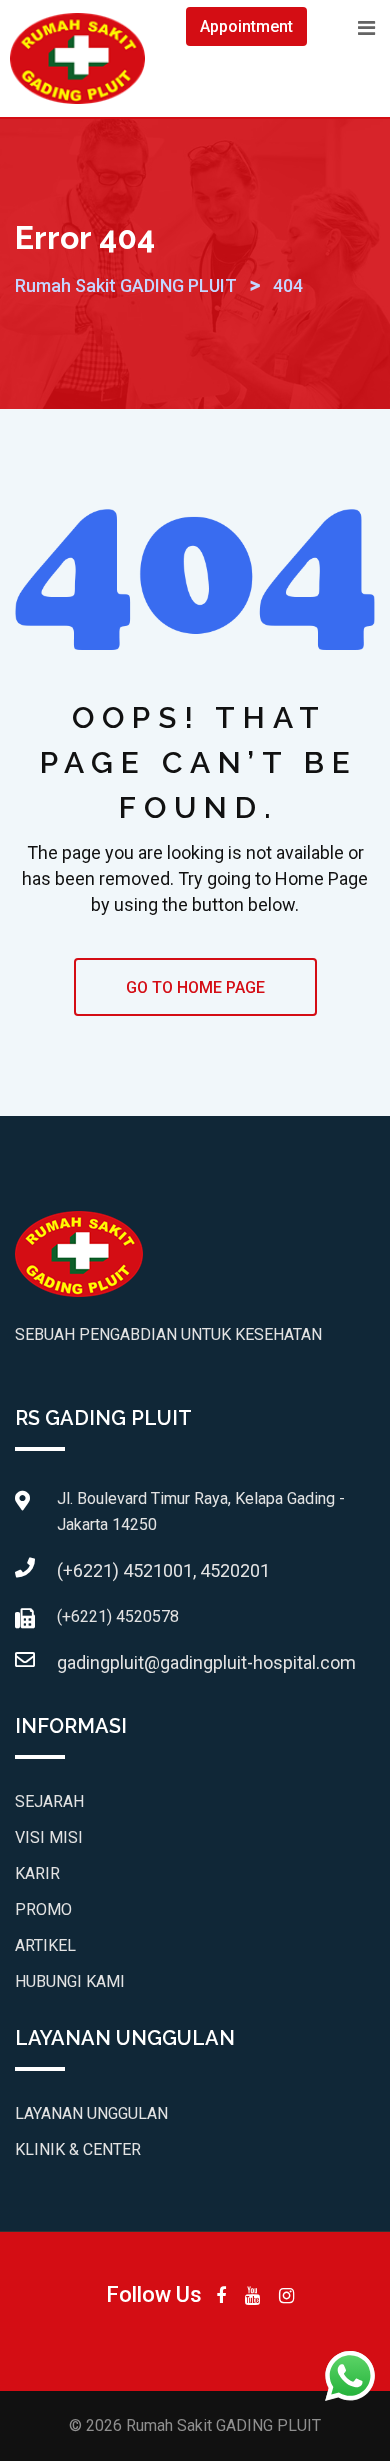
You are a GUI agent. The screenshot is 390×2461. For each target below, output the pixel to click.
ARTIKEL (45, 1945)
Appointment (246, 26)
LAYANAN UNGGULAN (91, 2113)
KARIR (37, 1873)
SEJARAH (49, 1801)
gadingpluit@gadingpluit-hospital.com (206, 1662)
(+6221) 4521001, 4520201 (163, 1570)
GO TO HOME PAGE (195, 987)
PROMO (43, 1909)
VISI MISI (49, 1837)
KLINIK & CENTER (78, 2149)
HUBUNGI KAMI (70, 1981)
